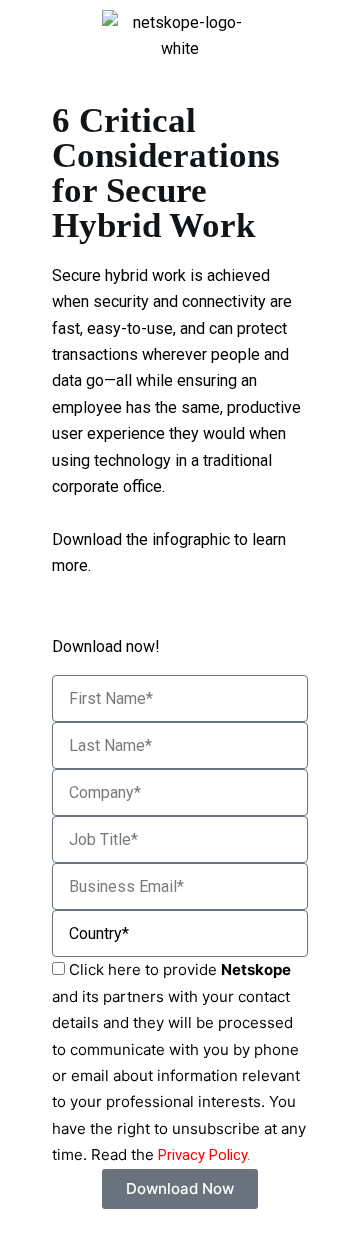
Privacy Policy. (204, 1155)
